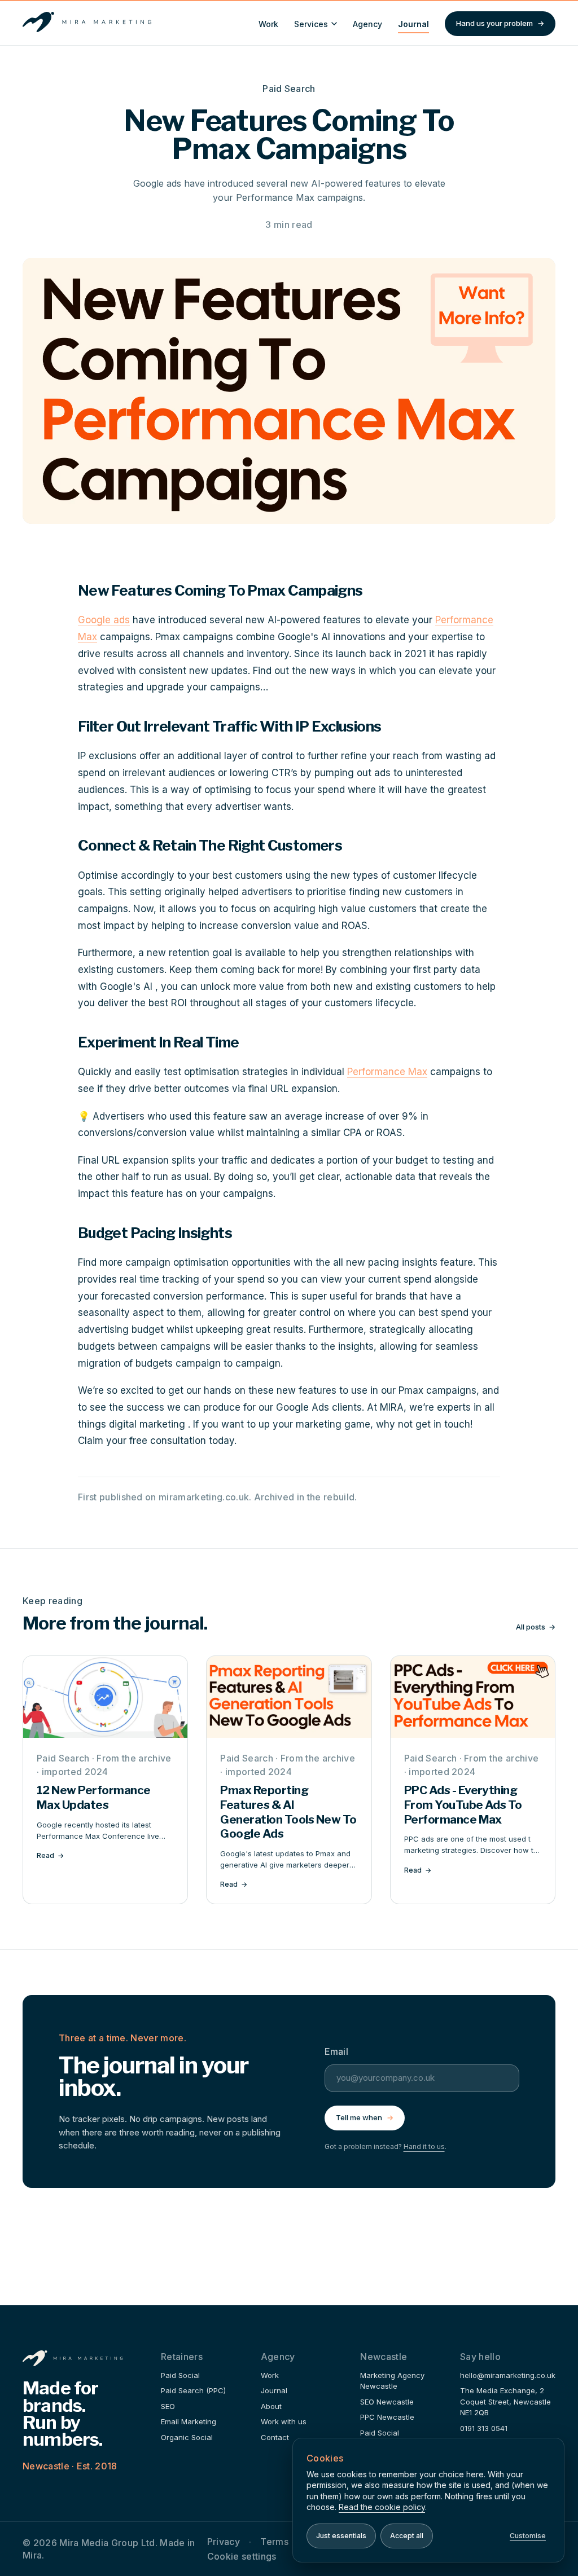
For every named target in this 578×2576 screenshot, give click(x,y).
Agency (367, 24)
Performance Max (387, 1072)
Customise (528, 2536)
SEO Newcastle (387, 2402)
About (271, 2406)
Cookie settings (242, 2556)
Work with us (284, 2421)
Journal (413, 24)
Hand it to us (424, 2146)
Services (311, 24)
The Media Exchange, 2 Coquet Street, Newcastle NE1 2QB (505, 2401)
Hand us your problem (500, 23)
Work (268, 24)
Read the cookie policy (382, 2507)
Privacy (224, 2542)
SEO (168, 2406)
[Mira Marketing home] (87, 24)
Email (337, 2051)
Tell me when (365, 2117)
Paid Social (180, 2375)
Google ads (104, 620)
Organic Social (187, 2437)
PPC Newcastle (387, 2417)
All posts (536, 1627)
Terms (274, 2542)
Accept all (407, 2536)
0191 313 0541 (484, 2428)
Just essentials (341, 2536)
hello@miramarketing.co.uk (508, 2375)
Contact (275, 2437)
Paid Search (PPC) (193, 2390)
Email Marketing (189, 2421)
